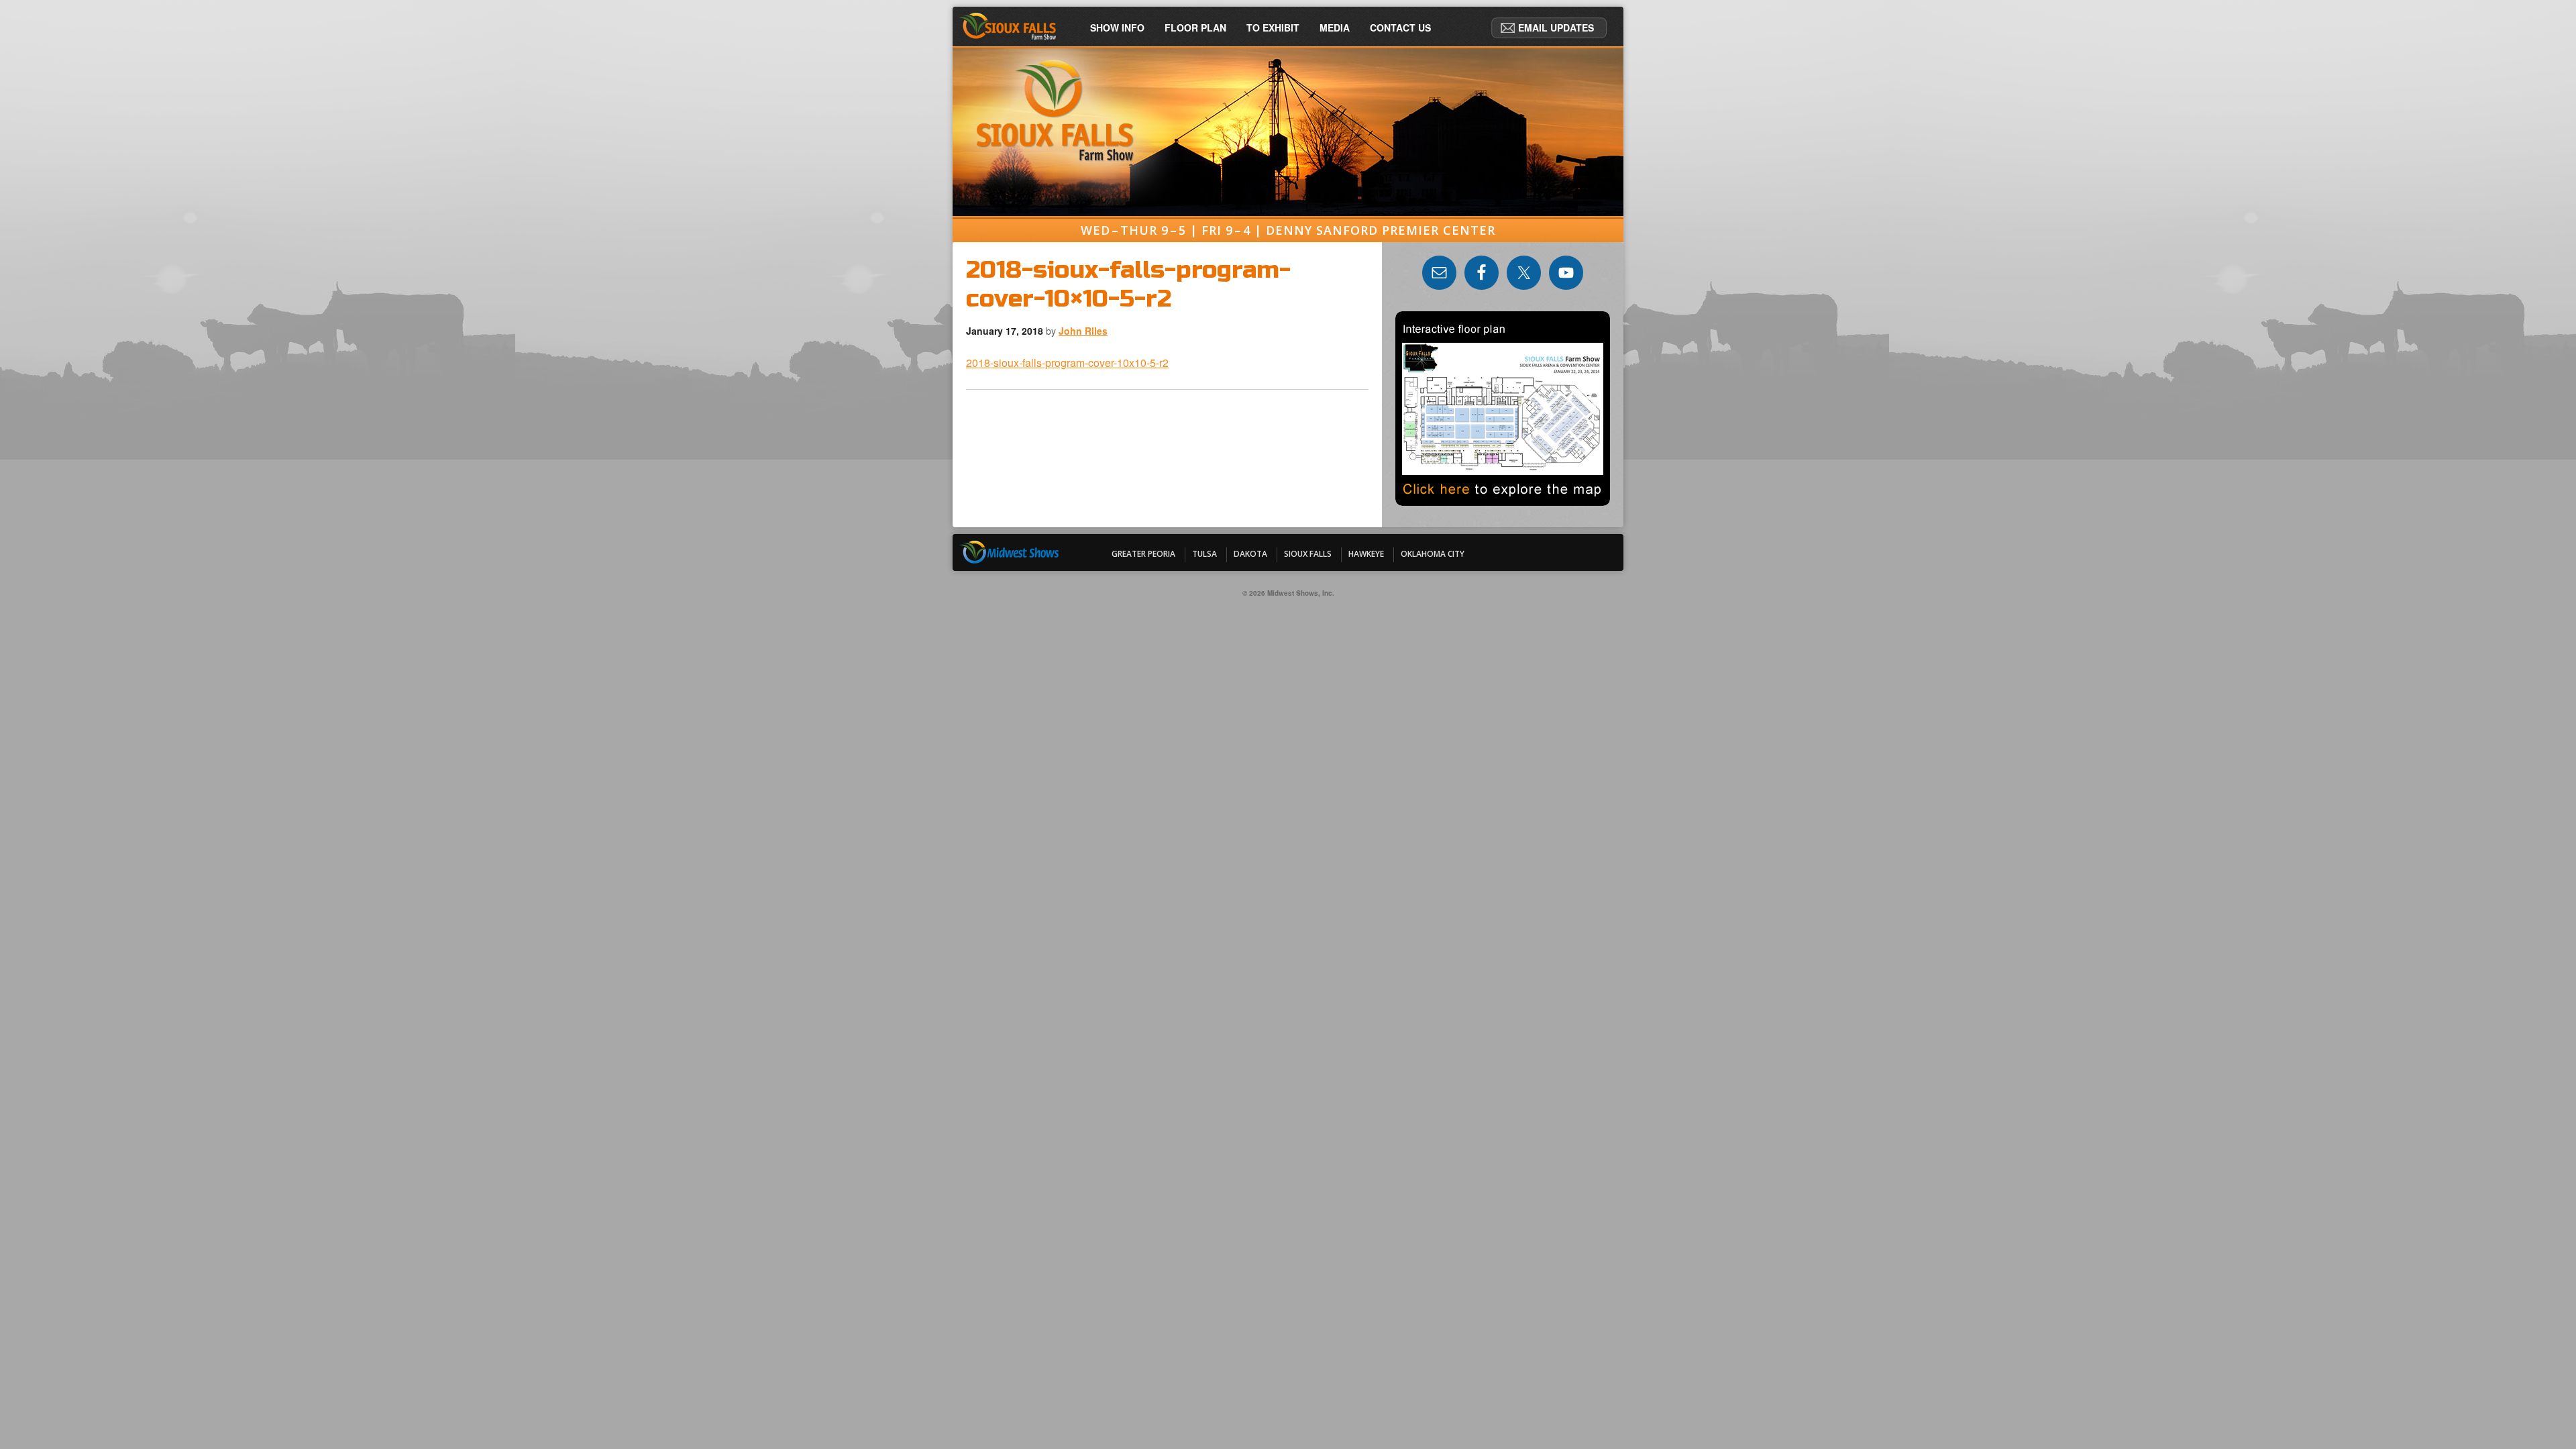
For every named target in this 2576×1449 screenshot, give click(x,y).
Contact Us (1400, 28)
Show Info (1117, 28)
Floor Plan (1195, 28)
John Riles (1083, 331)
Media (1335, 28)
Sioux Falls (1308, 554)
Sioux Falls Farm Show (1288, 89)
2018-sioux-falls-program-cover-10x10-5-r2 (1067, 363)
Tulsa (1204, 554)
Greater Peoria (1143, 554)
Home (1013, 28)
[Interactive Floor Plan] (1503, 501)
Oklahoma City (1433, 554)
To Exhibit (1273, 28)
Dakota (1250, 554)
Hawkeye (1366, 554)
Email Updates (1556, 28)
